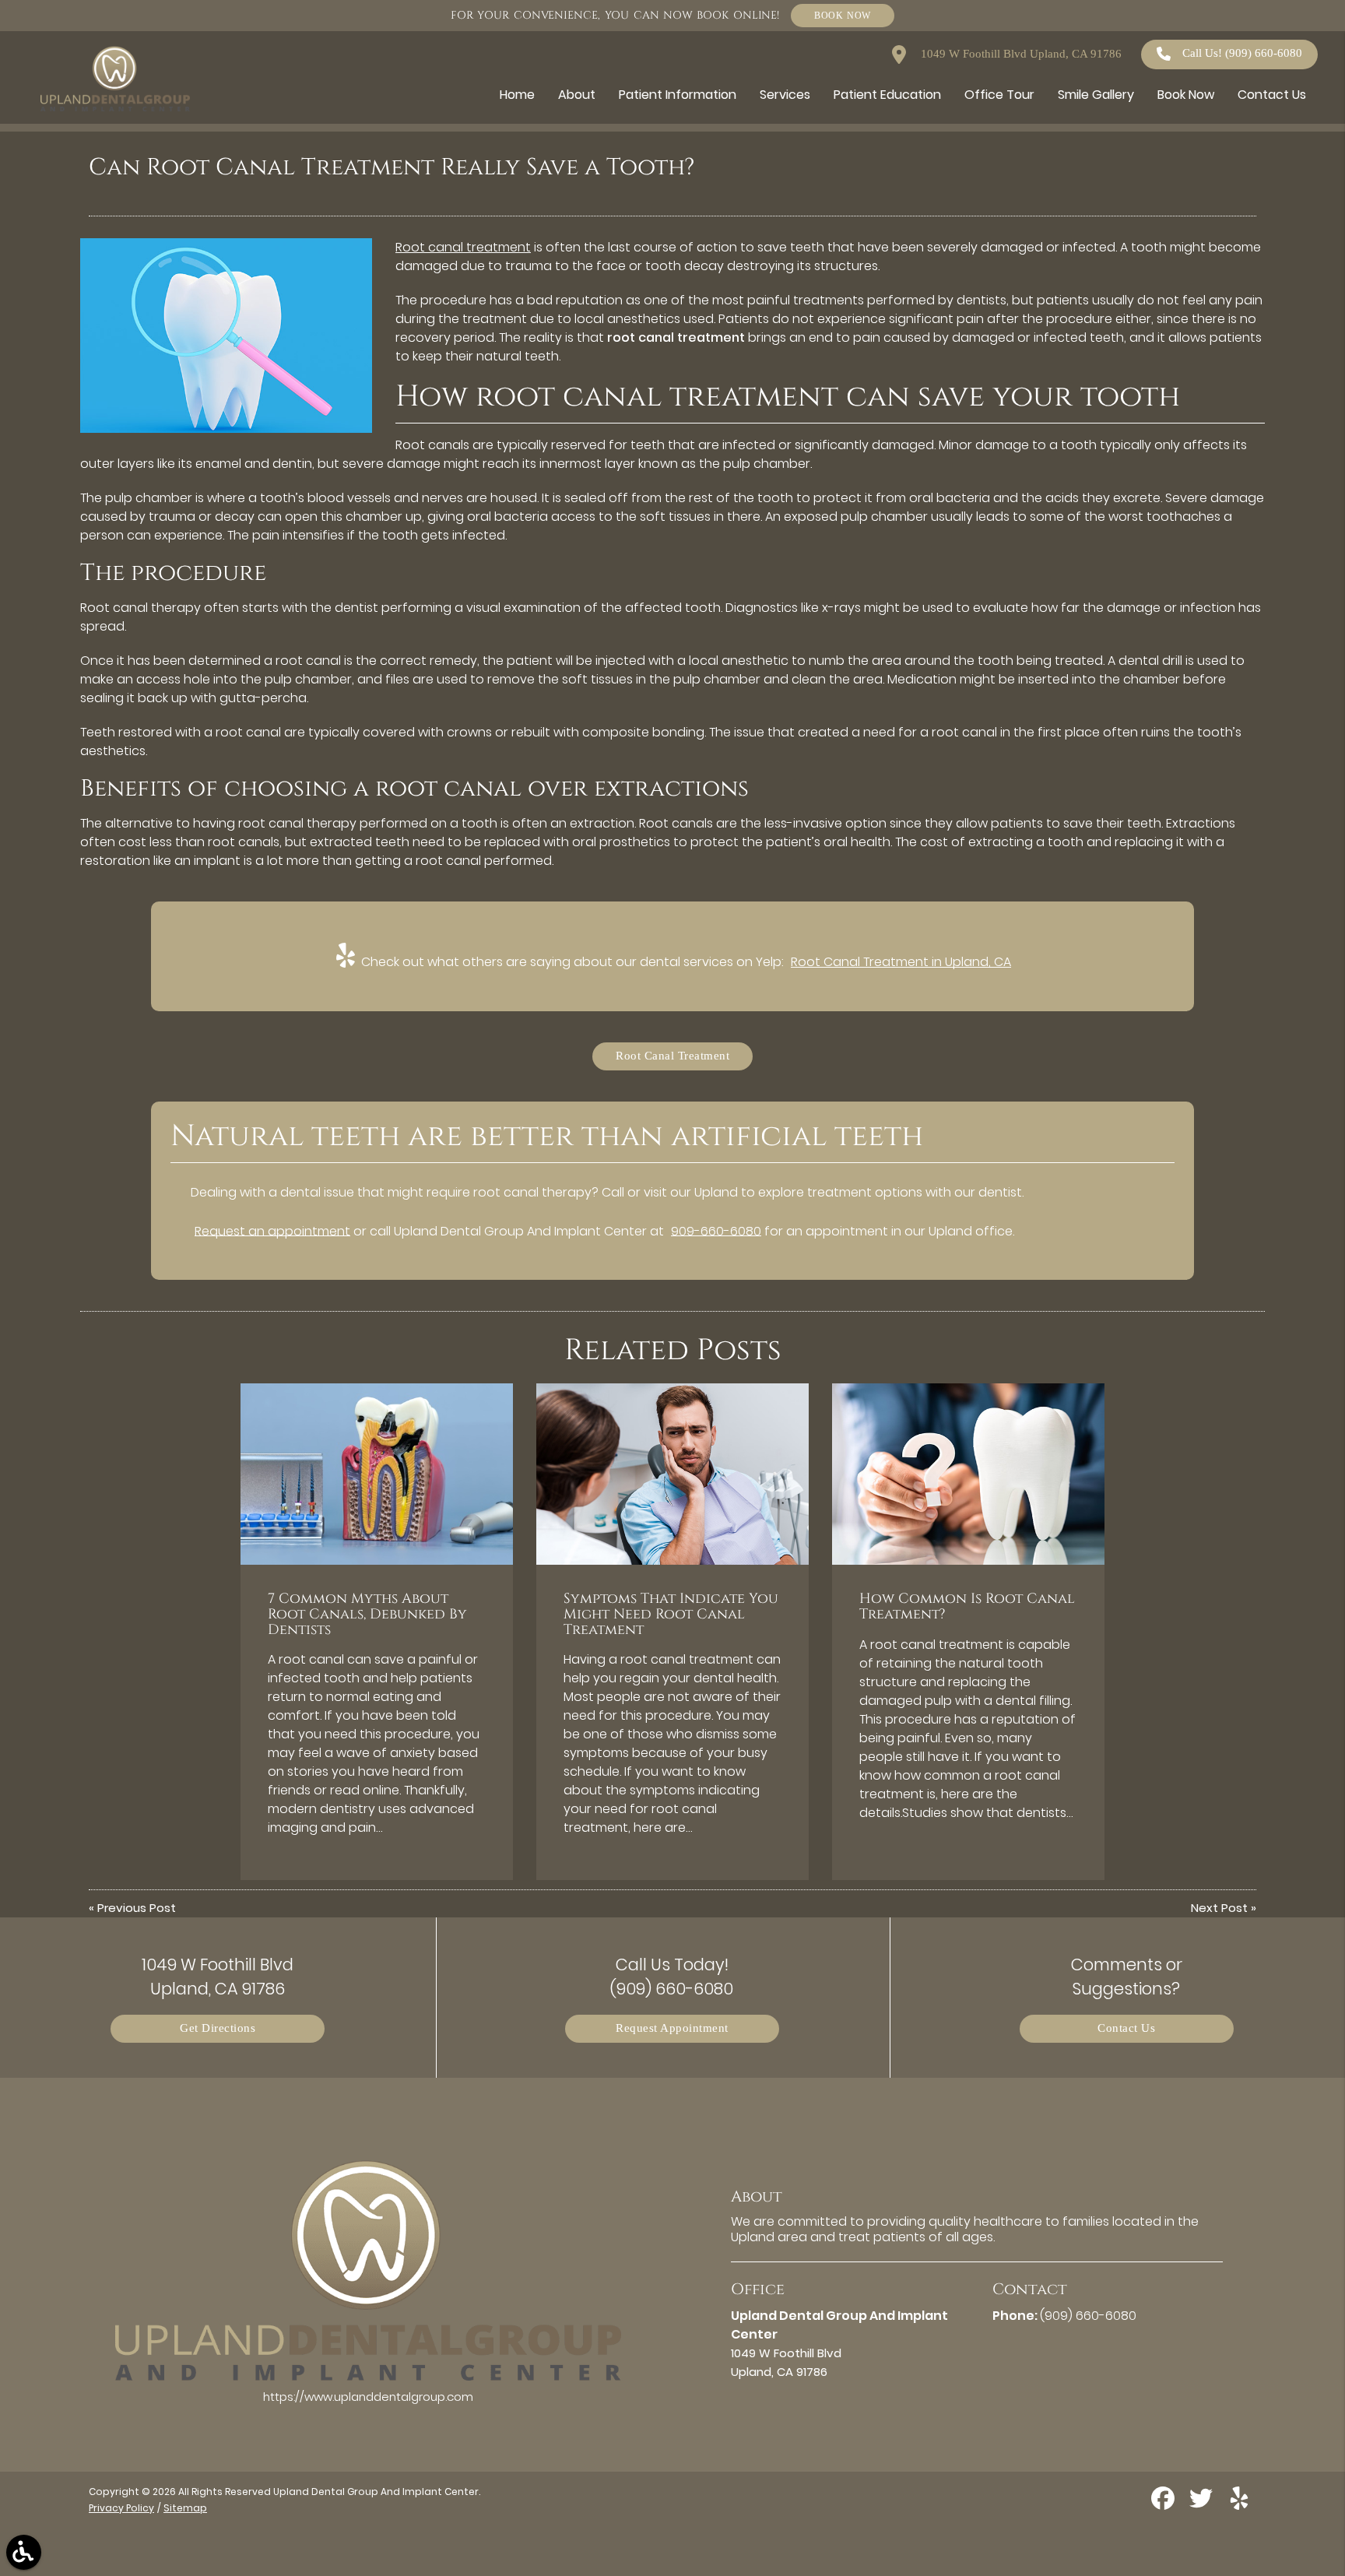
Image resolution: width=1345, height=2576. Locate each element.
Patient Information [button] (678, 95)
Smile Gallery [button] (1096, 95)
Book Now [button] (1186, 95)
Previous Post (137, 1908)
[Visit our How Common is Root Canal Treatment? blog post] (968, 1474)
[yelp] (1239, 2504)
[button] (24, 2552)
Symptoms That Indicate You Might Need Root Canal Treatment (671, 1615)
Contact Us (1126, 2028)
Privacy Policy (121, 2508)
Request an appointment (272, 1231)
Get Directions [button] (218, 2028)
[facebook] (1164, 2504)
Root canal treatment (463, 247)
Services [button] (785, 95)
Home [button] (517, 95)
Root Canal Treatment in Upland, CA (901, 962)
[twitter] (1203, 2504)
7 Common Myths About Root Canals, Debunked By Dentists (367, 1615)
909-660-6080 (716, 1231)
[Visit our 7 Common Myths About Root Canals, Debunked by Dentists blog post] (377, 1474)
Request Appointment (672, 2028)
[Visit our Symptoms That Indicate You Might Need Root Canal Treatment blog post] (672, 1474)
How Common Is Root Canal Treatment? (967, 1607)
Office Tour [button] (999, 95)
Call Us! (1242, 53)
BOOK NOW (843, 15)
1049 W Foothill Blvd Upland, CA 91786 (1020, 54)
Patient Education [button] (887, 95)
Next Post (1219, 1908)
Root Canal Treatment (672, 1056)
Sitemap (185, 2508)
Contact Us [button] (1272, 95)
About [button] (577, 95)
